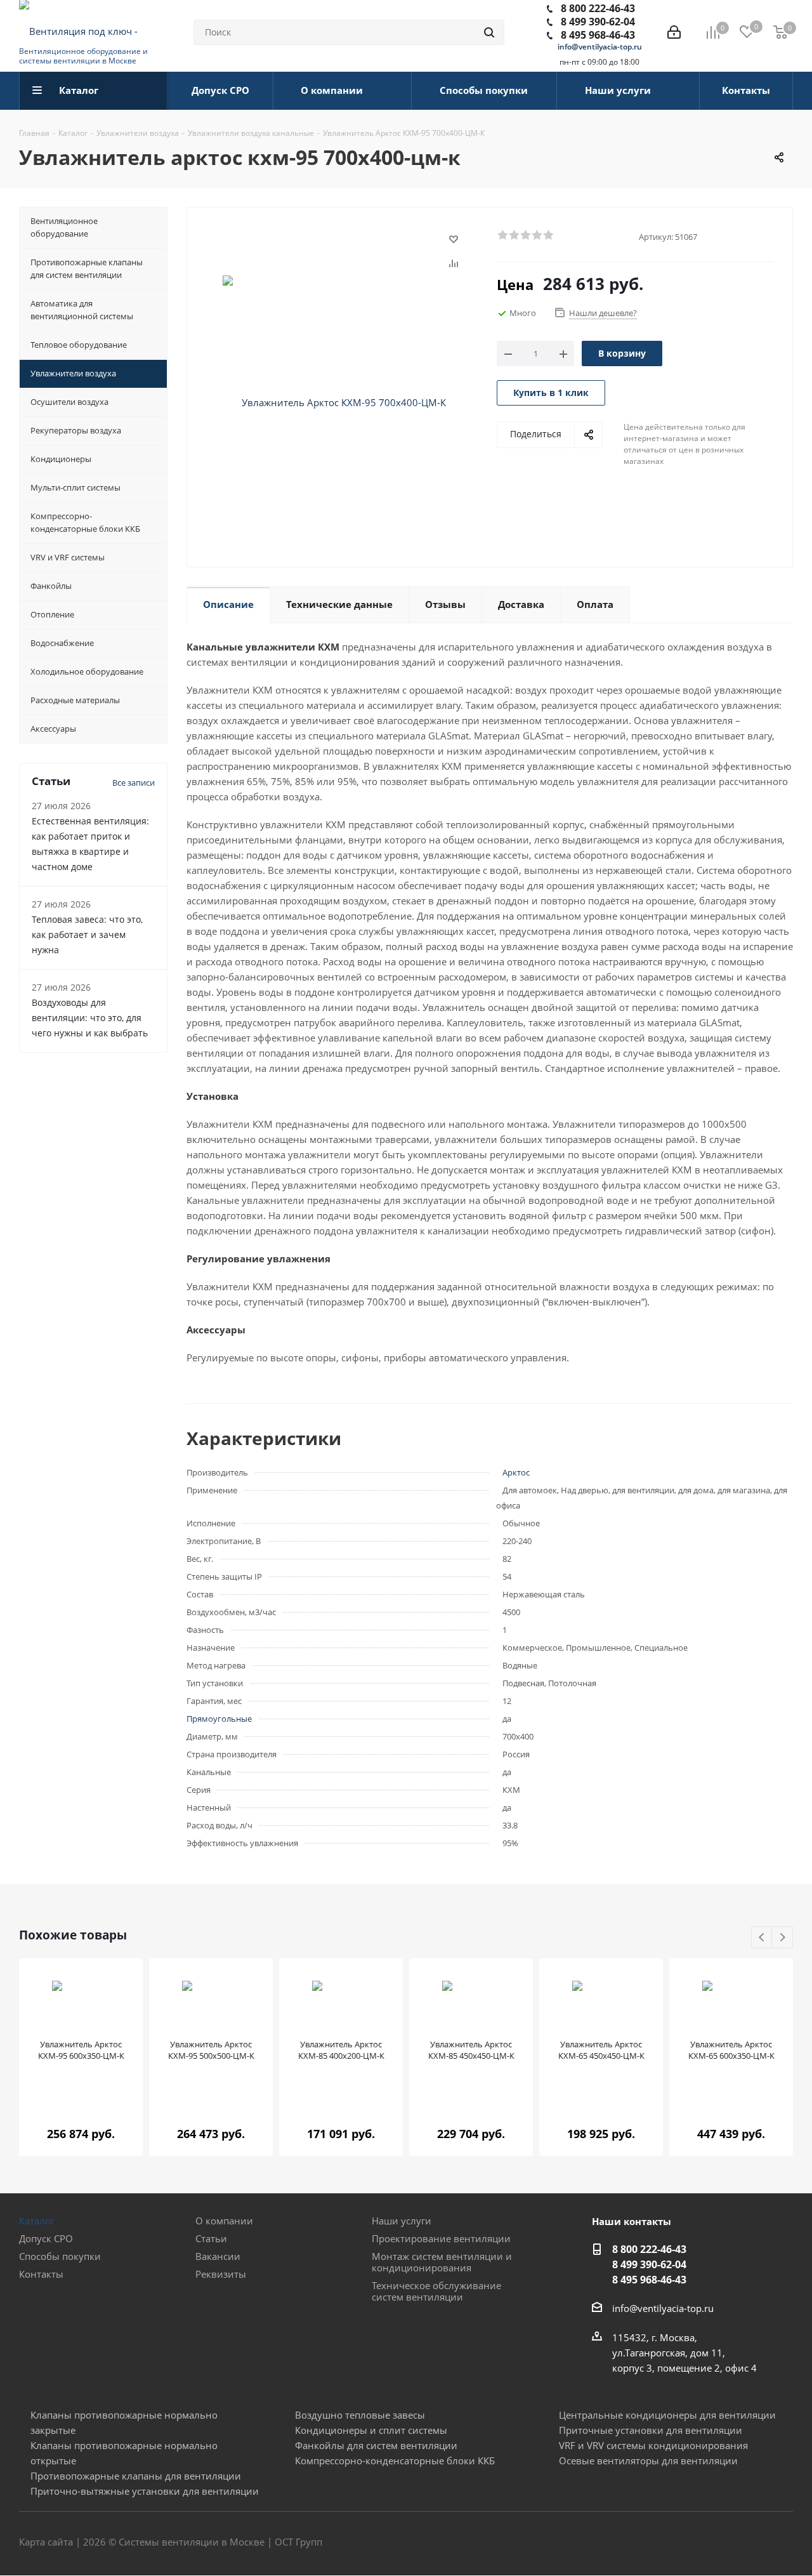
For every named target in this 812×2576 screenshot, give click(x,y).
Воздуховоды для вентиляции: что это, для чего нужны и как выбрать (90, 1018)
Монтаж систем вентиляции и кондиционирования (442, 2262)
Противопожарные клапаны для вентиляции (136, 2476)
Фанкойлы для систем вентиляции (376, 2445)
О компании (224, 2221)
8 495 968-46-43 (598, 35)
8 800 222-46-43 (598, 8)
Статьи (211, 2238)
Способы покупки (60, 2256)
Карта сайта (46, 2542)
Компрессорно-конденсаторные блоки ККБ (395, 2460)
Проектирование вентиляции (441, 2238)
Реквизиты (221, 2274)
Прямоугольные (219, 1719)
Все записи (134, 783)
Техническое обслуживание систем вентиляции (436, 2291)
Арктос (516, 1472)
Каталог (37, 2221)
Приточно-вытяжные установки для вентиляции (145, 2491)
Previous (762, 1938)
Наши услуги (402, 2221)
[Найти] (489, 32)
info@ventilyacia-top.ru (600, 47)
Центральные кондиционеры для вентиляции (667, 2415)
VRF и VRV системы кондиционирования (653, 2445)
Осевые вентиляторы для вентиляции (648, 2460)
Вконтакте (720, 2543)
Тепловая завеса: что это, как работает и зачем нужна (87, 935)
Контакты (41, 2274)
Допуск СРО (46, 2238)
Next (783, 1938)
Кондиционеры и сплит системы (371, 2430)
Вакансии (218, 2256)
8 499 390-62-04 (598, 22)
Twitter (752, 2543)
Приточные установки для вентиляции (651, 2430)
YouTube (783, 2543)
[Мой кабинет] (674, 32)
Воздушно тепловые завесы (360, 2415)
